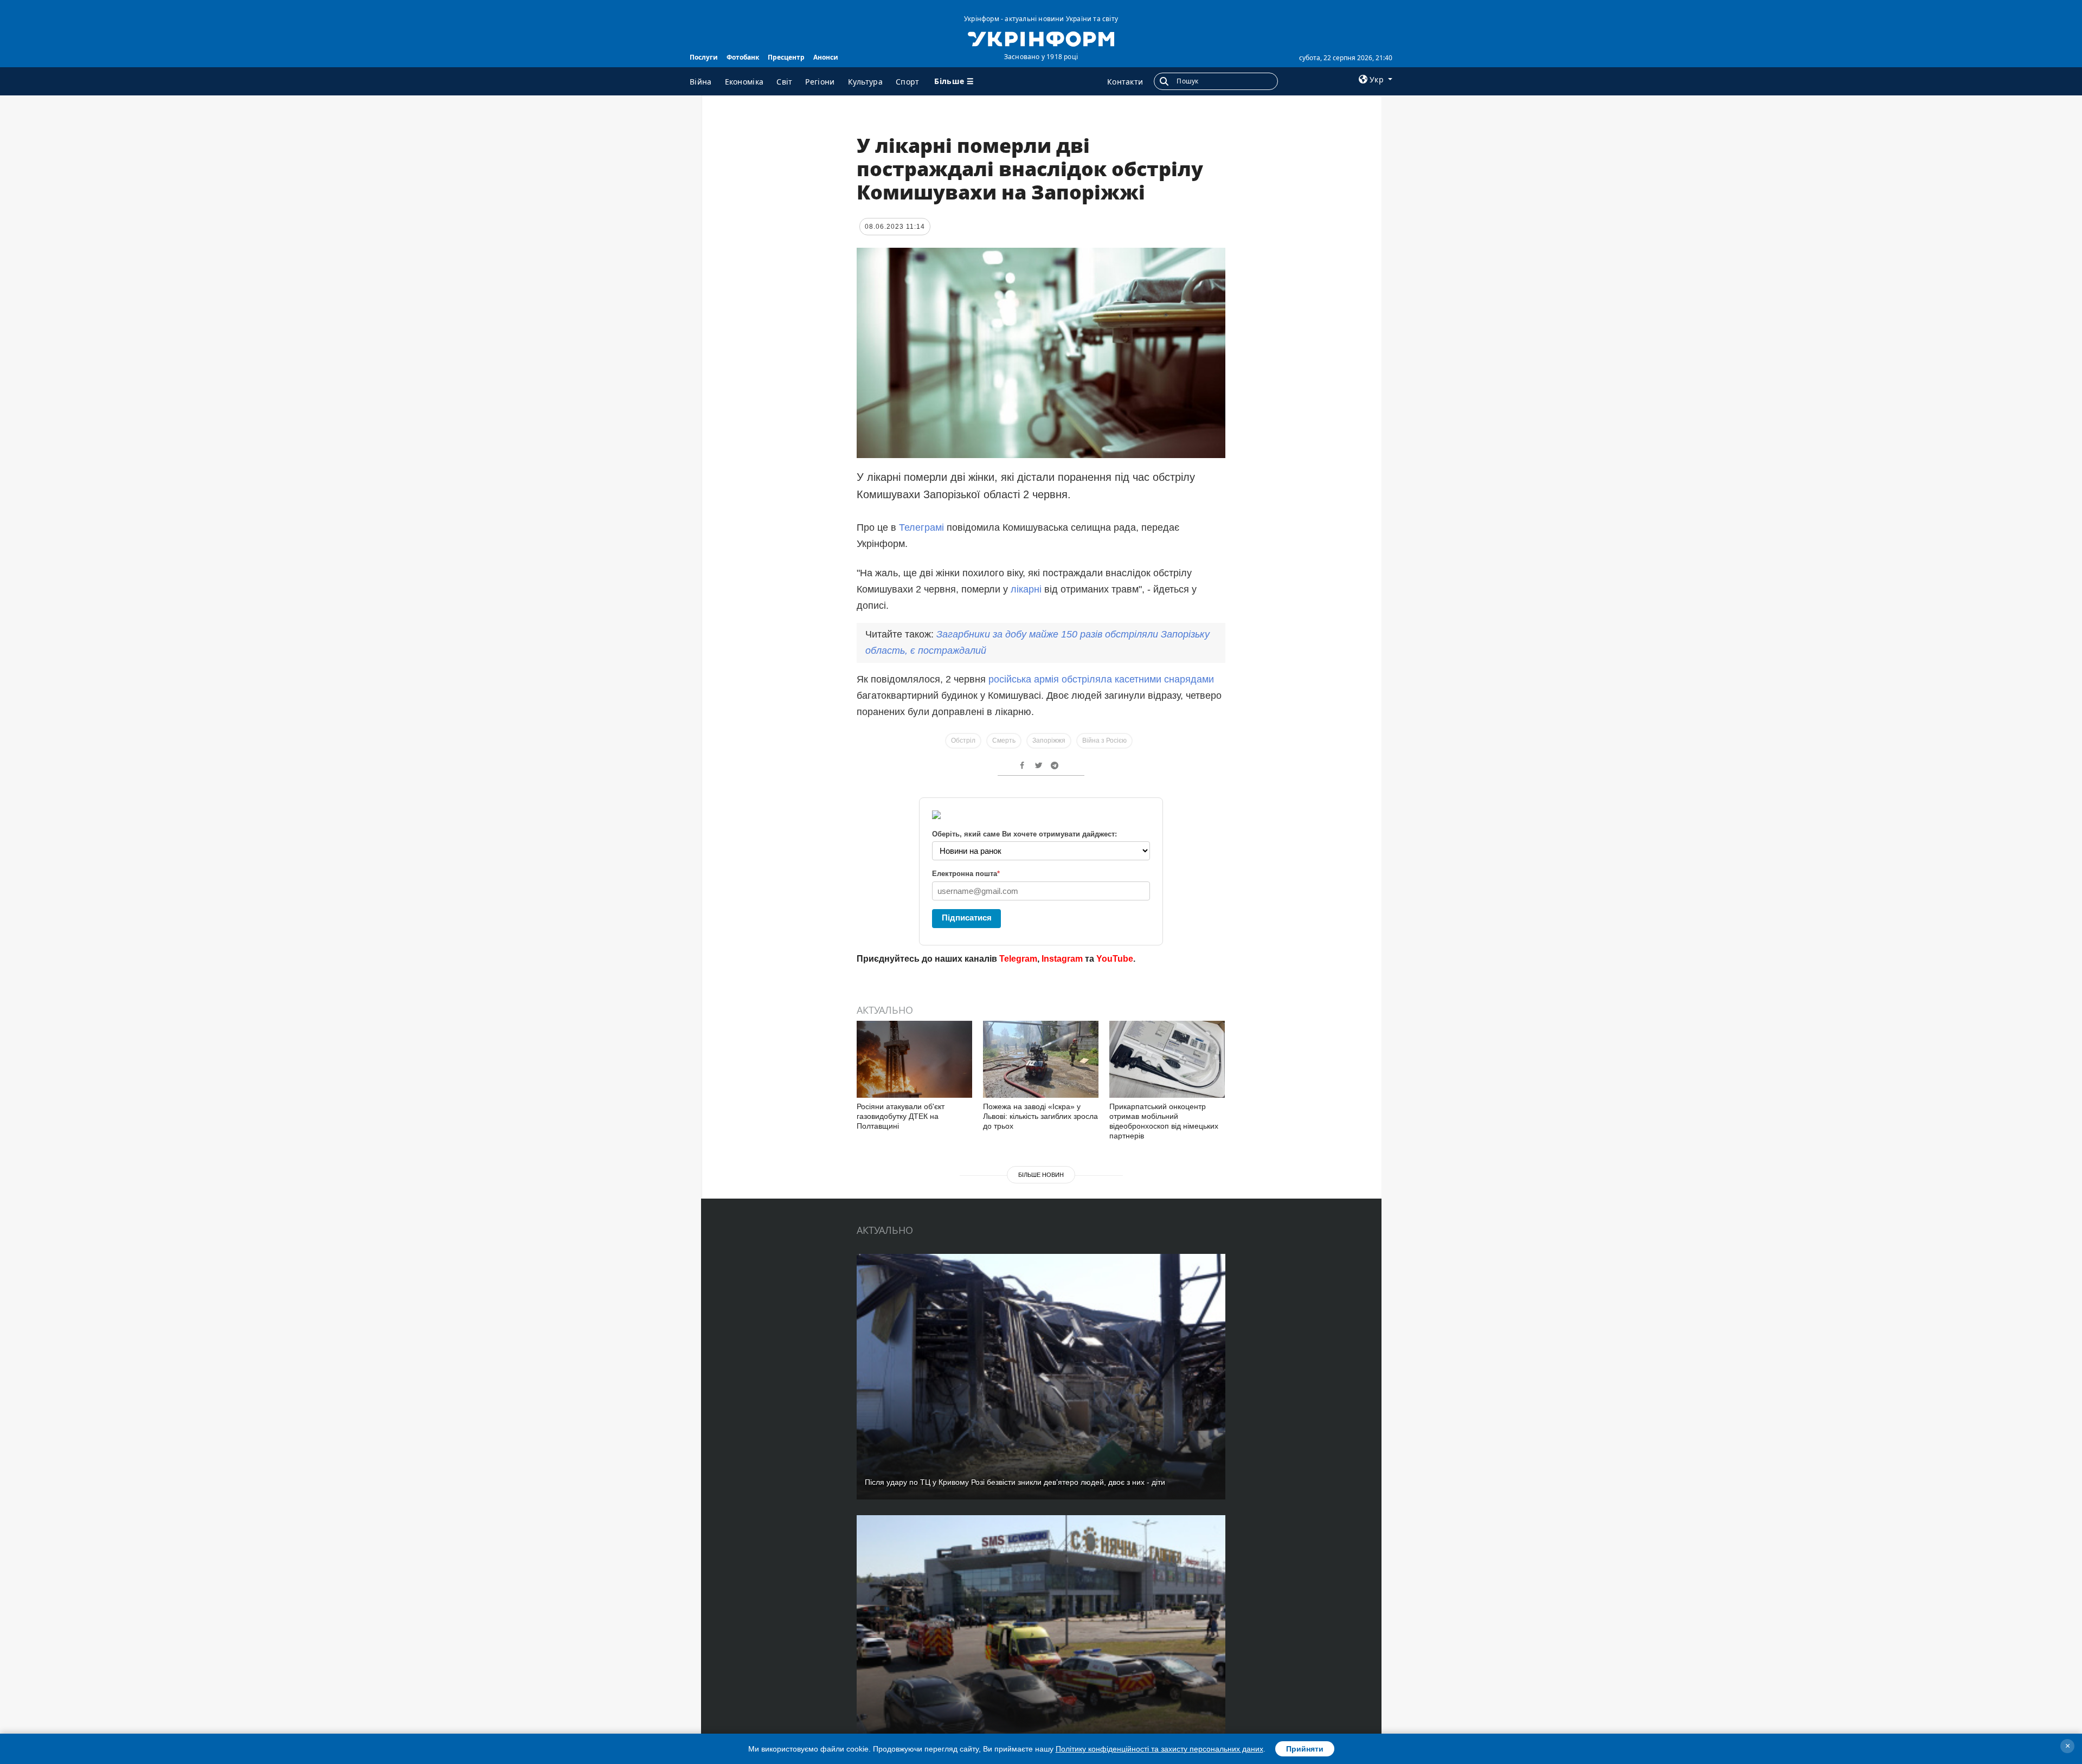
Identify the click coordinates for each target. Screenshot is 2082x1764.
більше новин (1041, 1175)
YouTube (1115, 959)
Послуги (704, 57)
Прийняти (1305, 1749)
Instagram (1062, 959)
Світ (784, 82)
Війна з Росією (1104, 741)
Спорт (908, 82)
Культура (865, 82)
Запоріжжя (1049, 741)
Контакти (1125, 82)
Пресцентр (786, 57)
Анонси (826, 57)
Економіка (744, 82)
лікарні (1026, 589)
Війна (701, 82)
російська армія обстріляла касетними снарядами (1101, 679)
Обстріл (963, 741)
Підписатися (967, 918)
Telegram (1018, 959)
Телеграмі (921, 527)
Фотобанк (743, 57)
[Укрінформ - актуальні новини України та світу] (1041, 38)
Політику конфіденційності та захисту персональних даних (1159, 1749)
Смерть (1004, 741)
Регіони (820, 82)
